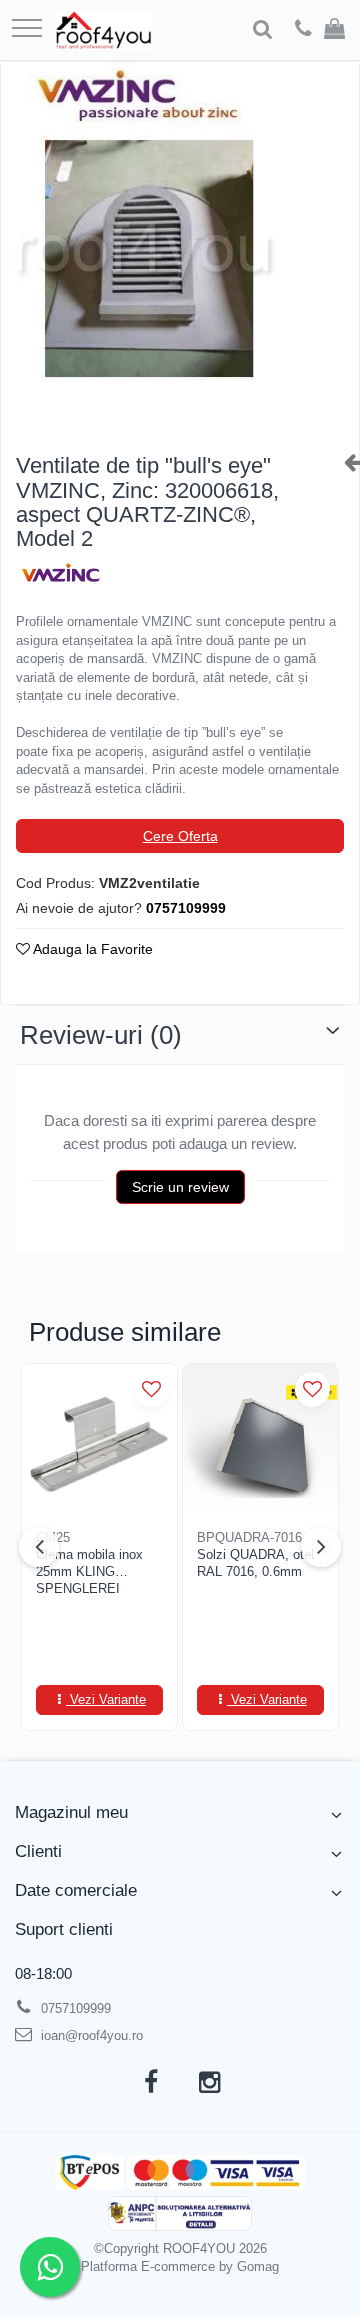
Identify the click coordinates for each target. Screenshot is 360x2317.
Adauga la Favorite (91, 949)
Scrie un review (180, 1187)
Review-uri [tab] (101, 1035)
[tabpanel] (180, 249)
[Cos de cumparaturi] (334, 30)
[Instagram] (209, 2083)
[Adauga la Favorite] (151, 1389)
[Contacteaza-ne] (303, 30)
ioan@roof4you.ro (90, 2035)
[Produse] (27, 29)
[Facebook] (150, 2083)
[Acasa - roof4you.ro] (103, 30)
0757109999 (74, 2008)
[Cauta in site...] (262, 30)
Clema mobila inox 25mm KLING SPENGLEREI (89, 1571)
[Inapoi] (344, 462)
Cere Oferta (180, 836)
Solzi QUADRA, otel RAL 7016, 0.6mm (255, 1563)
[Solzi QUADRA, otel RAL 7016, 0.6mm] (260, 1441)
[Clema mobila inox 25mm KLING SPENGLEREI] (99, 1441)
